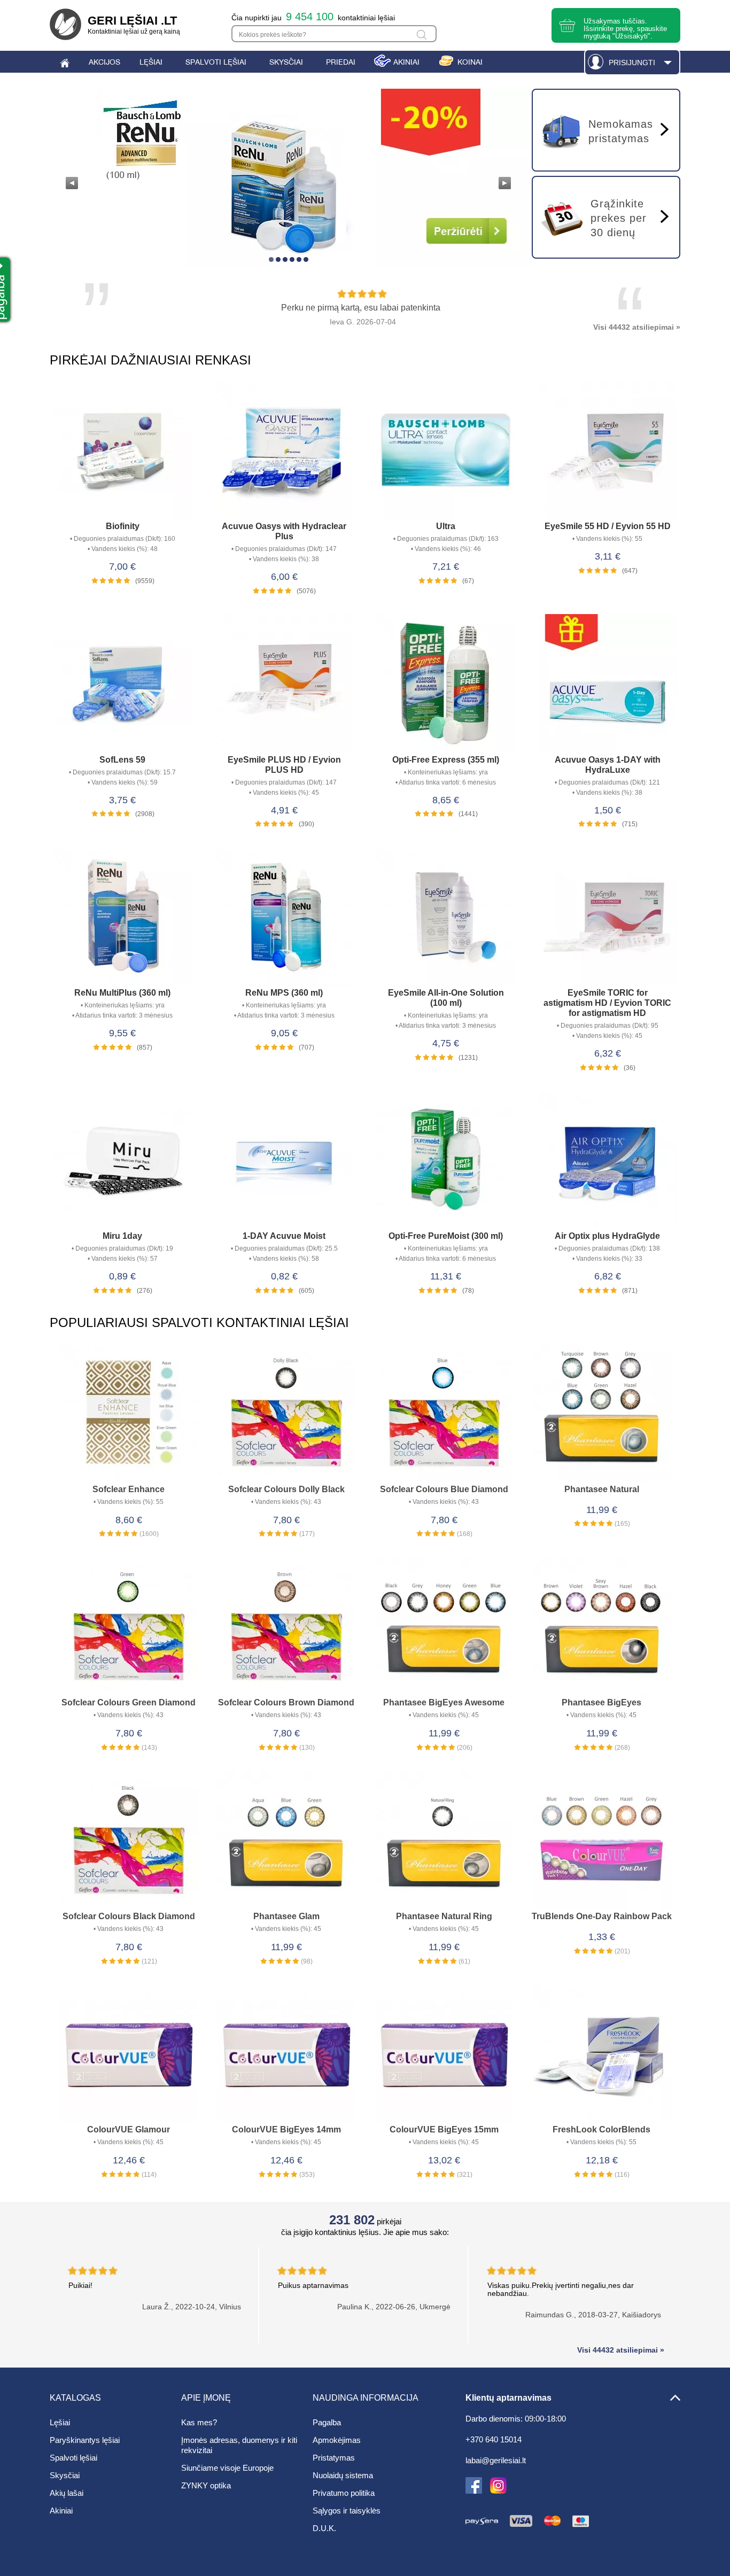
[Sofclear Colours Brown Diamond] (286, 1627)
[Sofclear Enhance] (129, 1414)
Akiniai (61, 2511)
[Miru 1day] (123, 1161)
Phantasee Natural (602, 1489)
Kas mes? (199, 2422)
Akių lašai (67, 2493)
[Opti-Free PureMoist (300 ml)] (446, 1161)
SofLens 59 (122, 760)
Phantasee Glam (286, 1916)
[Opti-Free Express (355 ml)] (446, 684)
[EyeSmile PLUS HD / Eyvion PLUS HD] (285, 684)
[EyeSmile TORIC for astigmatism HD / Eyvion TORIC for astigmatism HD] (608, 918)
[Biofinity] (123, 451)
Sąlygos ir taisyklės (347, 2511)
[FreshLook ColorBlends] (601, 2054)
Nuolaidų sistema (343, 2475)
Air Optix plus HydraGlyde (607, 1236)
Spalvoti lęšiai (73, 2458)
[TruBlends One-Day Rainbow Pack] (601, 1841)
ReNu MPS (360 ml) (284, 993)
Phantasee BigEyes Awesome (444, 1702)
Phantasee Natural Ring (444, 1916)
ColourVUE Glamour (129, 2129)
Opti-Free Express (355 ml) (446, 760)
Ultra (446, 526)
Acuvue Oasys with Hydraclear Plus (284, 531)
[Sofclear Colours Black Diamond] (129, 1841)
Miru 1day (122, 1236)
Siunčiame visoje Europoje (227, 2468)
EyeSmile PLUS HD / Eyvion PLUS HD (284, 765)
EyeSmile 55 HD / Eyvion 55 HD (608, 526)
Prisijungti (632, 63)
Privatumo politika (344, 2493)
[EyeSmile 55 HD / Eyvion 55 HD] (608, 451)
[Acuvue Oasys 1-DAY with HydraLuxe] (608, 684)
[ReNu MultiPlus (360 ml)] (123, 918)
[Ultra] (446, 451)
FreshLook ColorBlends (601, 2129)
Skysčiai (65, 2475)
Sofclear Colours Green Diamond (129, 1702)
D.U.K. (324, 2528)
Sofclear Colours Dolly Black (286, 1489)
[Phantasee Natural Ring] (444, 1841)
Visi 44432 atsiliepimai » (637, 327)
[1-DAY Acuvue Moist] (285, 1161)
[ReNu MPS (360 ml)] (285, 918)
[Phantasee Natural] (601, 1414)
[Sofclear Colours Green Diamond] (129, 1627)
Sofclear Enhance (129, 1489)
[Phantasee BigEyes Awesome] (444, 1627)
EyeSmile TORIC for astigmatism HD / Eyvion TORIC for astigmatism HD (607, 1003)
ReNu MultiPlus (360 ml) (122, 993)
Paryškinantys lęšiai (85, 2440)
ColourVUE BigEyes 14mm (286, 2129)
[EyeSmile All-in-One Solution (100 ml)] (446, 918)
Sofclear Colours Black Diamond (129, 1916)
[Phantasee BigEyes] (601, 1627)
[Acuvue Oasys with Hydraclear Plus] (285, 451)
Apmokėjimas (337, 2440)
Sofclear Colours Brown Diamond (286, 1702)
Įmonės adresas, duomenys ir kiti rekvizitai (239, 2445)
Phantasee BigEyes (601, 1702)
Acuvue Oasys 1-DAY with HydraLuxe (608, 765)
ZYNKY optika (206, 2485)
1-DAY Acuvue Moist (284, 1236)
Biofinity (123, 526)
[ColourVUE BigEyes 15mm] (444, 2054)
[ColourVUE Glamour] (129, 2054)
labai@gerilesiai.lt (496, 2461)
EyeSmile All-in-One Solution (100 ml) (446, 998)
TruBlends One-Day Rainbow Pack (602, 1916)
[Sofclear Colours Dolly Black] (286, 1414)
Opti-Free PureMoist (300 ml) (446, 1236)
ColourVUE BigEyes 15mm (444, 2129)
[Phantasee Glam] (286, 1841)
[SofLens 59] (123, 684)
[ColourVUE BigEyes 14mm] (286, 2054)
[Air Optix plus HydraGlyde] (608, 1161)
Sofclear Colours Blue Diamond (444, 1489)
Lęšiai (60, 2422)
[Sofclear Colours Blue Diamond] (444, 1414)
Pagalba (327, 2422)
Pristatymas (334, 2458)
